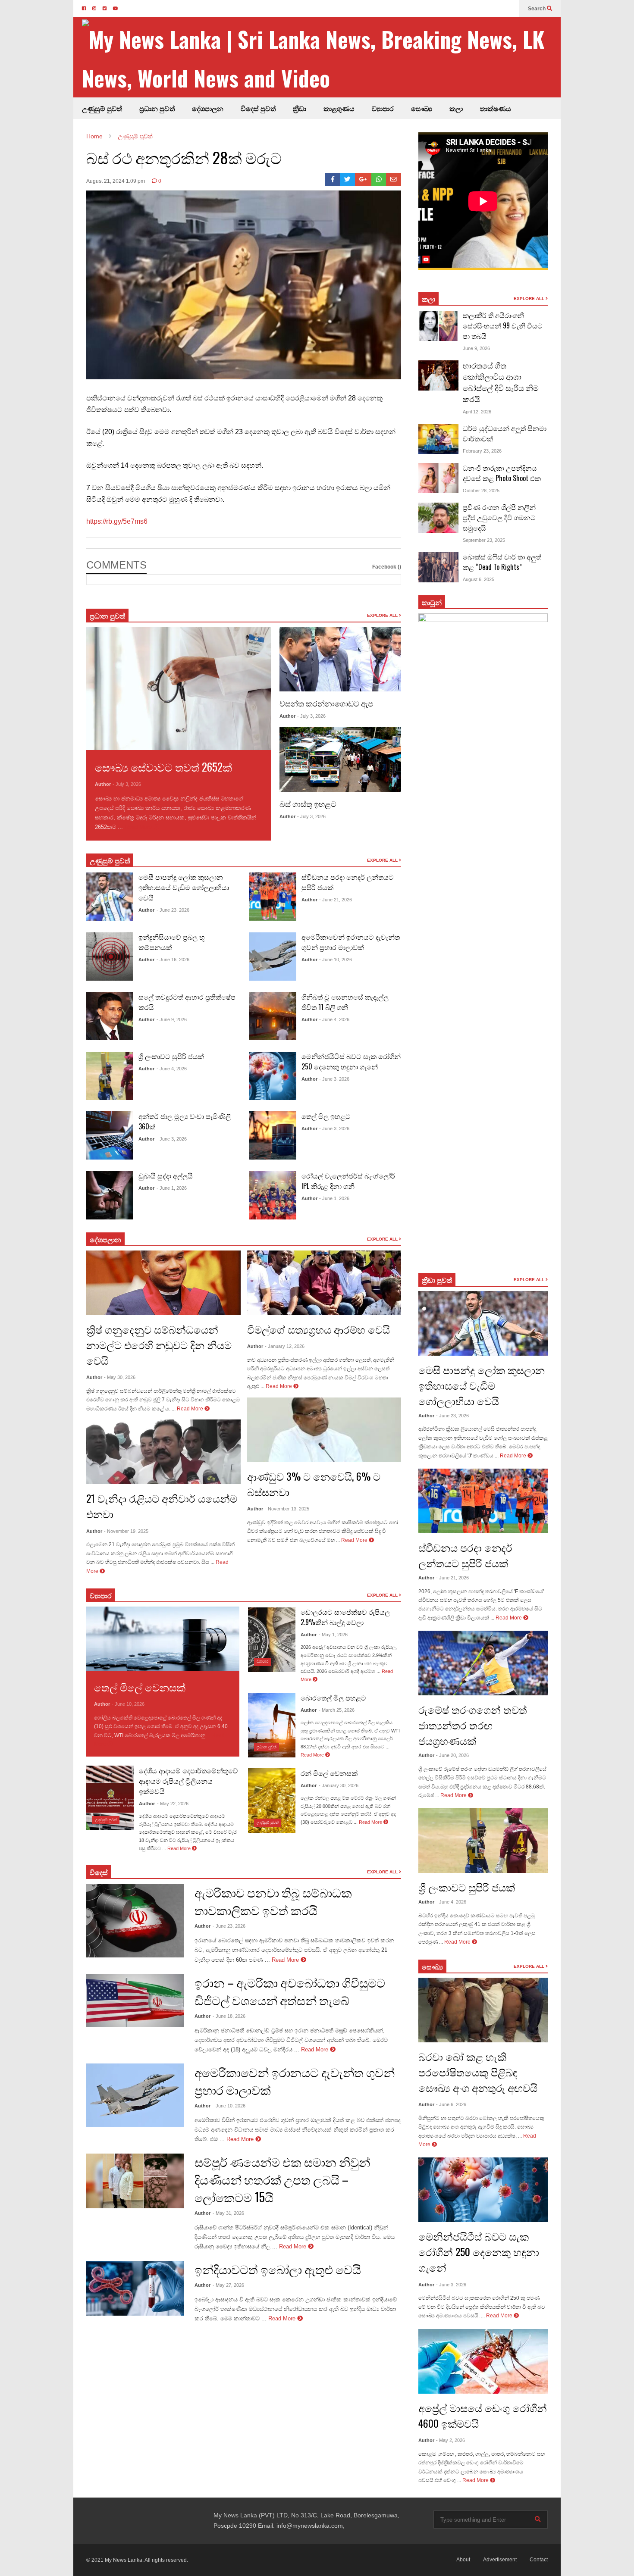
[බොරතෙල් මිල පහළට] (272, 1725)
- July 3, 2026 (127, 784)
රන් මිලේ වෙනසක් (329, 1773)
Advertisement (500, 2560)
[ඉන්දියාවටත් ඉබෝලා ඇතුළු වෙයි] (135, 2288)
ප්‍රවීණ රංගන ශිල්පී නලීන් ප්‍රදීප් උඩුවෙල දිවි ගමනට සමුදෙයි (499, 517)
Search (537, 9)
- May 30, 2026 (120, 1377)
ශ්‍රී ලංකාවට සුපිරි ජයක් (171, 1056)
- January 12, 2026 (285, 1346)
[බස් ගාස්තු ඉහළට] (340, 760)
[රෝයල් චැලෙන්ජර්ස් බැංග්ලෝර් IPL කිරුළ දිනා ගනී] (273, 1195)
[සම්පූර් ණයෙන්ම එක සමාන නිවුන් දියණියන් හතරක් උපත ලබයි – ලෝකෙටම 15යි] (135, 2181)
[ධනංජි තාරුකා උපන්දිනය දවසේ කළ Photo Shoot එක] (438, 478)
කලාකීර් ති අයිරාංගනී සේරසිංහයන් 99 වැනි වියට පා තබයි (503, 325)
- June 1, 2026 (172, 1188)
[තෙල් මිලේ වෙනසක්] (163, 1639)
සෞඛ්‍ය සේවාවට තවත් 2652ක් (163, 767)
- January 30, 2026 (339, 1785)
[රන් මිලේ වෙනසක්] (272, 1801)
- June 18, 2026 (229, 2016)
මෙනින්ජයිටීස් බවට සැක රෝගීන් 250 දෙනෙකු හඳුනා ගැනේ (351, 1061)
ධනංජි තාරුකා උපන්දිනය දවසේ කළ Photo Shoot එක (502, 473)
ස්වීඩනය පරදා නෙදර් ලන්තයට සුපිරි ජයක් (465, 1555)
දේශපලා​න (105, 1239)
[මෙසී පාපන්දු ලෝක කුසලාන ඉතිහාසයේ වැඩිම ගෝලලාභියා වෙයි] (110, 897)
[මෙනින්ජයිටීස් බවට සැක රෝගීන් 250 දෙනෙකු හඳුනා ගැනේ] (273, 1076)
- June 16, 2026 (173, 960)
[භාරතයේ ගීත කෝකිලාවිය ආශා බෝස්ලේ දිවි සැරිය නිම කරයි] (438, 375)
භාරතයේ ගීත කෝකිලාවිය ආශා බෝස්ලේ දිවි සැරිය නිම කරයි (501, 382)
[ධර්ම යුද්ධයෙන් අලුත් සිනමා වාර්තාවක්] (438, 439)
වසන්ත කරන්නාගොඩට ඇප (326, 703)
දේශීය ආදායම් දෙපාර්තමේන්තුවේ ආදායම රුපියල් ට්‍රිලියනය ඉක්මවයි (188, 1781)
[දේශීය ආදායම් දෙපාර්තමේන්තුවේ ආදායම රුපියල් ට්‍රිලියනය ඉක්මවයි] (110, 1798)
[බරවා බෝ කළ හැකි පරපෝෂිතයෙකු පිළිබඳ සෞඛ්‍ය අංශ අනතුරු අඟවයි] (483, 2010)
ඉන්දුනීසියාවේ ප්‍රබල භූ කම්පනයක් (172, 942)
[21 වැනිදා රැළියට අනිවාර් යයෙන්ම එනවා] (163, 1452)
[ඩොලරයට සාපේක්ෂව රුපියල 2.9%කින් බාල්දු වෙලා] (272, 1640)
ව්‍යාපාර (383, 108)
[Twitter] (347, 179)
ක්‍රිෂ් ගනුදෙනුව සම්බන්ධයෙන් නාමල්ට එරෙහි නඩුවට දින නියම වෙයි (159, 1344)
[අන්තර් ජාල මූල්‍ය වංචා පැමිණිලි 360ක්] (110, 1135)
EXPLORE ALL (383, 615)
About (463, 2560)
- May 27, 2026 (228, 2285)
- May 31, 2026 (228, 2213)
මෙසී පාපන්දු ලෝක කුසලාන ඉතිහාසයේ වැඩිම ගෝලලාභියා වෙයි (184, 887)
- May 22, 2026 (173, 1804)
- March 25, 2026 (337, 1710)
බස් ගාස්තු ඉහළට (308, 803)
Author (103, 784)
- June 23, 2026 (173, 910)
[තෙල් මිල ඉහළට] (273, 1135)
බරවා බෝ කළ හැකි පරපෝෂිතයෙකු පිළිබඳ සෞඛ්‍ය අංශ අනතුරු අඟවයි (478, 2072)
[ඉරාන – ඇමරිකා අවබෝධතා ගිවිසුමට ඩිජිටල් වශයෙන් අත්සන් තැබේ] (135, 2000)
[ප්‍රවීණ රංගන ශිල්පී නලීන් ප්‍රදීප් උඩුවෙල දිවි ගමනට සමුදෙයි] (438, 518)
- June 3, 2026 (172, 1139)
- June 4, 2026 (172, 1069)
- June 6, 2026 (451, 2104)
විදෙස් (99, 1872)
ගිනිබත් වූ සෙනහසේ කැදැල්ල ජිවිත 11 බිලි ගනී (345, 1002)
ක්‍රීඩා (300, 108)
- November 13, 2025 (287, 1509)
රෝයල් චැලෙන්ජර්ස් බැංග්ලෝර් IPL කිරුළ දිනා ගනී (348, 1181)
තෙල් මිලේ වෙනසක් (140, 1687)
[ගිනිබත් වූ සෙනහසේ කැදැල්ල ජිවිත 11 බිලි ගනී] (273, 1016)
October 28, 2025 (481, 491)
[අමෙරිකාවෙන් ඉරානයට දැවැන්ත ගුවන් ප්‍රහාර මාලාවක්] (273, 957)
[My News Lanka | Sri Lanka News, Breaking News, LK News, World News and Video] (321, 58)
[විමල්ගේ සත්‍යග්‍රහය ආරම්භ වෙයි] (324, 1283)
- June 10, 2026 (336, 960)
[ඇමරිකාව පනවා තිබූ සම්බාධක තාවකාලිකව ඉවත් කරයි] (135, 1921)
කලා (456, 108)
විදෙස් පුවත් (258, 108)
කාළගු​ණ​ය (339, 108)
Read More (139, 827)
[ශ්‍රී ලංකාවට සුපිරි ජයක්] (110, 1076)
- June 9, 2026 (172, 1019)
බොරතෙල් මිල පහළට (333, 1698)
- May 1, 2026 (333, 1635)
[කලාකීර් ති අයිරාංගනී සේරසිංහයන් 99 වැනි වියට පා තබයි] (438, 326)
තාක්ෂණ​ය (496, 108)
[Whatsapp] (379, 179)
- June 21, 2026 (336, 900)
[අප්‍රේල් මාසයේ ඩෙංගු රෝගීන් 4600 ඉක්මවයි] (483, 2361)
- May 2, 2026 (450, 2440)
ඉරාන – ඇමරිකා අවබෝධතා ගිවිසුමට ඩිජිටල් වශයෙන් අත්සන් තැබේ (290, 1991)
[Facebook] (333, 179)
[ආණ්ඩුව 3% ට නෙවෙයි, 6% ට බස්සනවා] (324, 1430)
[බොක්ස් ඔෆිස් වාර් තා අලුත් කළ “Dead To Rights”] (438, 567)
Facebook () (387, 567)
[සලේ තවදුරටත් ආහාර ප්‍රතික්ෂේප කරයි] (110, 1016)
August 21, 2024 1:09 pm (116, 181)
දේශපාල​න (208, 108)
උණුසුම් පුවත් (102, 108)
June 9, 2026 (476, 348)
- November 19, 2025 (126, 1531)
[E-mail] (394, 179)
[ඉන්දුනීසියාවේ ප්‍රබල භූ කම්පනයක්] (110, 957)
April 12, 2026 (477, 412)
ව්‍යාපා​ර (101, 1595)
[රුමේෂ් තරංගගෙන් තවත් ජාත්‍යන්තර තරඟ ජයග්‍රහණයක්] (483, 1663)
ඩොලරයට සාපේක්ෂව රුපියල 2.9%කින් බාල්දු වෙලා (345, 1617)
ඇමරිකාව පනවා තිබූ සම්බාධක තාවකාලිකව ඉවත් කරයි (273, 1901)
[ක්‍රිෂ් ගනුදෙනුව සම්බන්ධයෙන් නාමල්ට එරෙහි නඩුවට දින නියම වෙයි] (163, 1283)
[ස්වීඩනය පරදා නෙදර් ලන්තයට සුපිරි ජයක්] (273, 897)
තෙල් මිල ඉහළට (326, 1116)
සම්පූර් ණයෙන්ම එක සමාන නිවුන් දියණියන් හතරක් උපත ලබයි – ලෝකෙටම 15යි (282, 2179)
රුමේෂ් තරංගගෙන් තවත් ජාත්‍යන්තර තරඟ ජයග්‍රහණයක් (473, 1725)
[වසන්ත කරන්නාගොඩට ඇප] (340, 659)
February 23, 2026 (482, 451)
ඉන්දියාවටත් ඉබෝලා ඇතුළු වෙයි (278, 2269)
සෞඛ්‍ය (422, 108)
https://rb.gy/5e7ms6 (117, 521)
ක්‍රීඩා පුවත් (437, 1280)
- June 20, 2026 (452, 1755)
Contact (539, 2560)
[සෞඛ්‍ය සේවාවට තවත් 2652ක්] (179, 688)
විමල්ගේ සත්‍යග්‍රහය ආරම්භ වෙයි (319, 1329)
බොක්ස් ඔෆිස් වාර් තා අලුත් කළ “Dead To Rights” (502, 562)
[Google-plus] (363, 179)
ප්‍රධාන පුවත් (157, 108)
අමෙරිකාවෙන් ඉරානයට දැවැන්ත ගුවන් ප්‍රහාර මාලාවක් (351, 942)
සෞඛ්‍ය (432, 1966)
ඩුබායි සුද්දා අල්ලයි (166, 1175)
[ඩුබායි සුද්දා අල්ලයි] (110, 1195)
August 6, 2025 (479, 579)
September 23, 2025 (484, 540)
